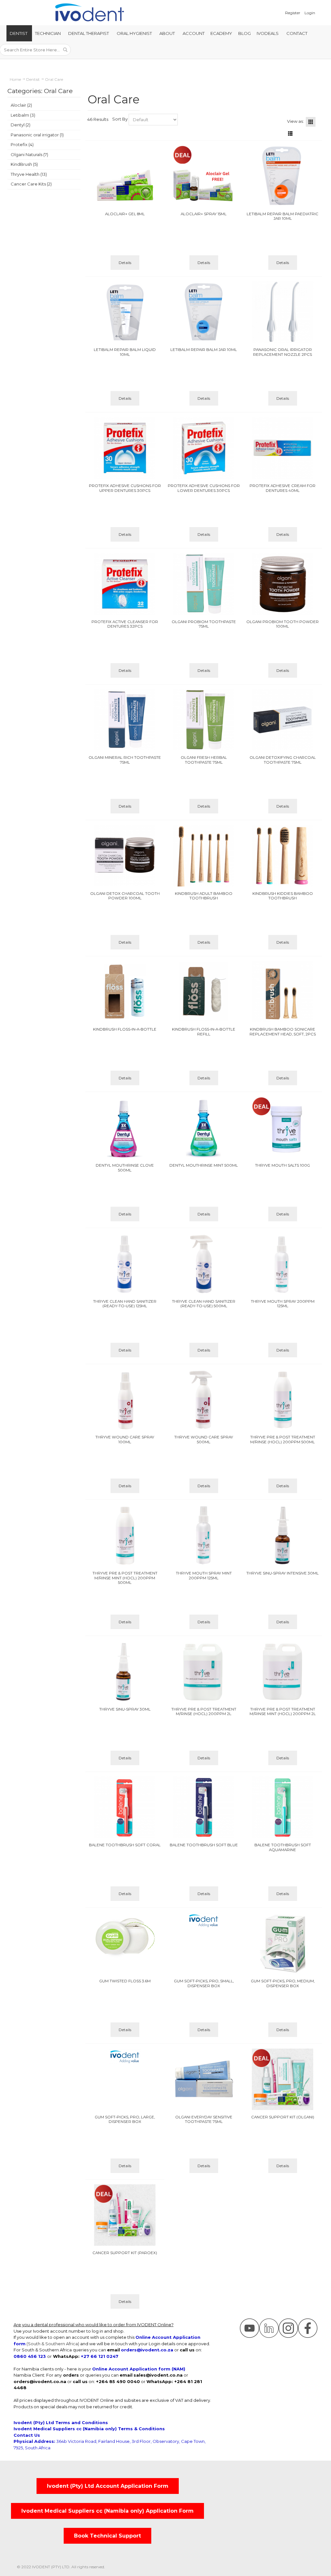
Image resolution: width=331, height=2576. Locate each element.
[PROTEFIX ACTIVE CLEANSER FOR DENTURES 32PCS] (125, 584)
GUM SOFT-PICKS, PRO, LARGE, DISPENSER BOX (125, 2120)
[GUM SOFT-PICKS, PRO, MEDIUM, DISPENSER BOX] (283, 1943)
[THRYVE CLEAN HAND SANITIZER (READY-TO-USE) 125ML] (125, 1264)
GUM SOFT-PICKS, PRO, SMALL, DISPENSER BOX (204, 1983)
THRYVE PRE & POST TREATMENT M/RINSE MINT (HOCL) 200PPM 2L (283, 1712)
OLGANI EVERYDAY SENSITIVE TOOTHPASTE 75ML (204, 2120)
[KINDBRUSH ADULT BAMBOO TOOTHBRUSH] (204, 856)
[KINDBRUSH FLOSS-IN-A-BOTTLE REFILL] (204, 991)
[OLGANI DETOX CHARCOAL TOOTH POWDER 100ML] (125, 856)
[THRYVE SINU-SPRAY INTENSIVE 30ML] (283, 1535)
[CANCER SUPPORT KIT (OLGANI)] (283, 2079)
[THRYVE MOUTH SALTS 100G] (283, 1128)
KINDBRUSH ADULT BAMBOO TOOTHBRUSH (204, 896)
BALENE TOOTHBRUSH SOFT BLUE (204, 1845)
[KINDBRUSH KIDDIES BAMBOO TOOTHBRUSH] (283, 856)
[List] (290, 133)
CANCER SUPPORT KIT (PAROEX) (125, 2253)
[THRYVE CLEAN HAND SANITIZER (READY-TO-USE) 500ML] (204, 1264)
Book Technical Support (107, 2536)
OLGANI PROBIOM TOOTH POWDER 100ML (283, 624)
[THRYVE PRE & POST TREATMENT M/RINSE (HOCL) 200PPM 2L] (204, 1671)
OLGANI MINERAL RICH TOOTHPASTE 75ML (125, 760)
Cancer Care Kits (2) (31, 184)
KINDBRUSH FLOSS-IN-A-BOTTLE (125, 1029)
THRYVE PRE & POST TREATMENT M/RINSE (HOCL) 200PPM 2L (204, 1712)
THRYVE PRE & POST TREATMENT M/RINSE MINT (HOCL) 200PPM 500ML (125, 1578)
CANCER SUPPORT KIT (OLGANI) (283, 2117)
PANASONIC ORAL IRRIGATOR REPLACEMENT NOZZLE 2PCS (283, 352)
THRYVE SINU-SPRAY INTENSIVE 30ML (283, 1573)
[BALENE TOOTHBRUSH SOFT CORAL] (125, 1807)
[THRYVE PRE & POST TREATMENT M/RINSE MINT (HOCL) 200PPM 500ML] (125, 1535)
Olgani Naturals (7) (29, 154)
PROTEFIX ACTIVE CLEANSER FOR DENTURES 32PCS (125, 624)
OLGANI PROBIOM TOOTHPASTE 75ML (204, 624)
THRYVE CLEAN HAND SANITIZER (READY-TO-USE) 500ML (204, 1304)
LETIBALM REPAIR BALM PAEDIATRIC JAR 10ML (283, 216)
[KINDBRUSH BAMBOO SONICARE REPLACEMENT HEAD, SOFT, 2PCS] (283, 991)
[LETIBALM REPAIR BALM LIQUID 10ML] (125, 312)
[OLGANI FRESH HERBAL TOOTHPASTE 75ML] (204, 720)
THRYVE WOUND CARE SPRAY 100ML (125, 1440)
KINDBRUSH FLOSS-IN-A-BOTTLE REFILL (204, 1032)
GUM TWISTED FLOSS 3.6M (125, 1981)
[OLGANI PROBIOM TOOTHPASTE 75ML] (204, 584)
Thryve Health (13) (29, 174)
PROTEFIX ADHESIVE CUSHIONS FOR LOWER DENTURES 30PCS (204, 488)
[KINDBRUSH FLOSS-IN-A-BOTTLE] (125, 991)
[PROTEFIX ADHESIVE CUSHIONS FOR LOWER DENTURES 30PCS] (204, 448)
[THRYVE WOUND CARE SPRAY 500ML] (204, 1399)
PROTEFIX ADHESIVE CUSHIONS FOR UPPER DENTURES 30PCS (125, 488)
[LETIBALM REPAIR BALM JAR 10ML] (204, 312)
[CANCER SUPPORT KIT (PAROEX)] (125, 2215)
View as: (295, 121)
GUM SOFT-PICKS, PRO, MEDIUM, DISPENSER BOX (283, 1983)
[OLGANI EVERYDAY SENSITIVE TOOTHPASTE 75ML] (204, 2079)
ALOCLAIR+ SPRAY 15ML (204, 214)
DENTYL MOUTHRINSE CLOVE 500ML (125, 1168)
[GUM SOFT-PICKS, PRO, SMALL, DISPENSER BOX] (204, 1920)
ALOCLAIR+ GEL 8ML (125, 214)
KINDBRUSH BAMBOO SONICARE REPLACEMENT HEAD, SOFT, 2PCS (283, 1032)
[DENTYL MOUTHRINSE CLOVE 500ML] (125, 1128)
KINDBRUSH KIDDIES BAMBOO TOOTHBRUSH (283, 896)
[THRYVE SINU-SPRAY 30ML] (125, 1671)
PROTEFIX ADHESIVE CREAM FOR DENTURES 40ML (283, 488)
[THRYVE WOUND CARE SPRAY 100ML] (125, 1399)
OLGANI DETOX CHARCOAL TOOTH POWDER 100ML (125, 896)
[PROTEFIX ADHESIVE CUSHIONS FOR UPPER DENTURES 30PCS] (125, 448)
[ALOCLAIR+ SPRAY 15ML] (204, 176)
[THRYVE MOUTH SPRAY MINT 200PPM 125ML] (204, 1535)
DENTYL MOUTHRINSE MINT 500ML (204, 1165)
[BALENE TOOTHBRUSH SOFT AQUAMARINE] (283, 1807)
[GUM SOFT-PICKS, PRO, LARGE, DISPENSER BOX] (125, 2056)
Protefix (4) (22, 144)
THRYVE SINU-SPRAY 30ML (125, 1709)
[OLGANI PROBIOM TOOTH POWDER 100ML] (283, 584)
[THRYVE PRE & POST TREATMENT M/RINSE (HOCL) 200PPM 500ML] (283, 1399)
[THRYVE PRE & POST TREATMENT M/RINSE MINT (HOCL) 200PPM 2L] (283, 1671)
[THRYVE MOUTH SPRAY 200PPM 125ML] (283, 1264)
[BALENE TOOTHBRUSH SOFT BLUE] (204, 1807)
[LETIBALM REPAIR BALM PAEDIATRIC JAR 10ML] (283, 176)
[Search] (65, 50)
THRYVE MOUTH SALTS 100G (283, 1165)
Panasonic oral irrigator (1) (37, 135)
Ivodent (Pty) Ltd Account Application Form (108, 2486)
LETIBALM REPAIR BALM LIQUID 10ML (125, 352)
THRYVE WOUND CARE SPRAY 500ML (204, 1440)
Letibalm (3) (23, 115)
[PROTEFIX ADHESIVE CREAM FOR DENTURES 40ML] (283, 448)
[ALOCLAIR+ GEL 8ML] (125, 176)
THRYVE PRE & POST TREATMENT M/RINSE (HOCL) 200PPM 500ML (283, 1440)
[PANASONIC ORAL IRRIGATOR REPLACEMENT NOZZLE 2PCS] (283, 312)
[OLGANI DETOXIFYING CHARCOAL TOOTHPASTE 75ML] (283, 720)
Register (293, 13)
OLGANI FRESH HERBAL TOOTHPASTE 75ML (204, 760)
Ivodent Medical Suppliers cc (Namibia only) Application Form (107, 2511)
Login (310, 13)
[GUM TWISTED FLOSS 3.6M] (125, 1938)
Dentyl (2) (21, 125)
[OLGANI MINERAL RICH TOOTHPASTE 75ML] (125, 720)
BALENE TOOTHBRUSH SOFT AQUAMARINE (283, 1847)
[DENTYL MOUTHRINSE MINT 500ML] (204, 1128)
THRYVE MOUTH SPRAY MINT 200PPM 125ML (204, 1576)
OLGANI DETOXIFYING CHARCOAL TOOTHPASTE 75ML (283, 760)
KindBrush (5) (24, 164)
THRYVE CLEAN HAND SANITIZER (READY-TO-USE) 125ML (125, 1304)
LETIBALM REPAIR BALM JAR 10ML (204, 350)
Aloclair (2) (21, 105)
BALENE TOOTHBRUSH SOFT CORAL (125, 1845)
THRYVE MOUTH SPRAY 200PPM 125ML (283, 1304)
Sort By (120, 119)
